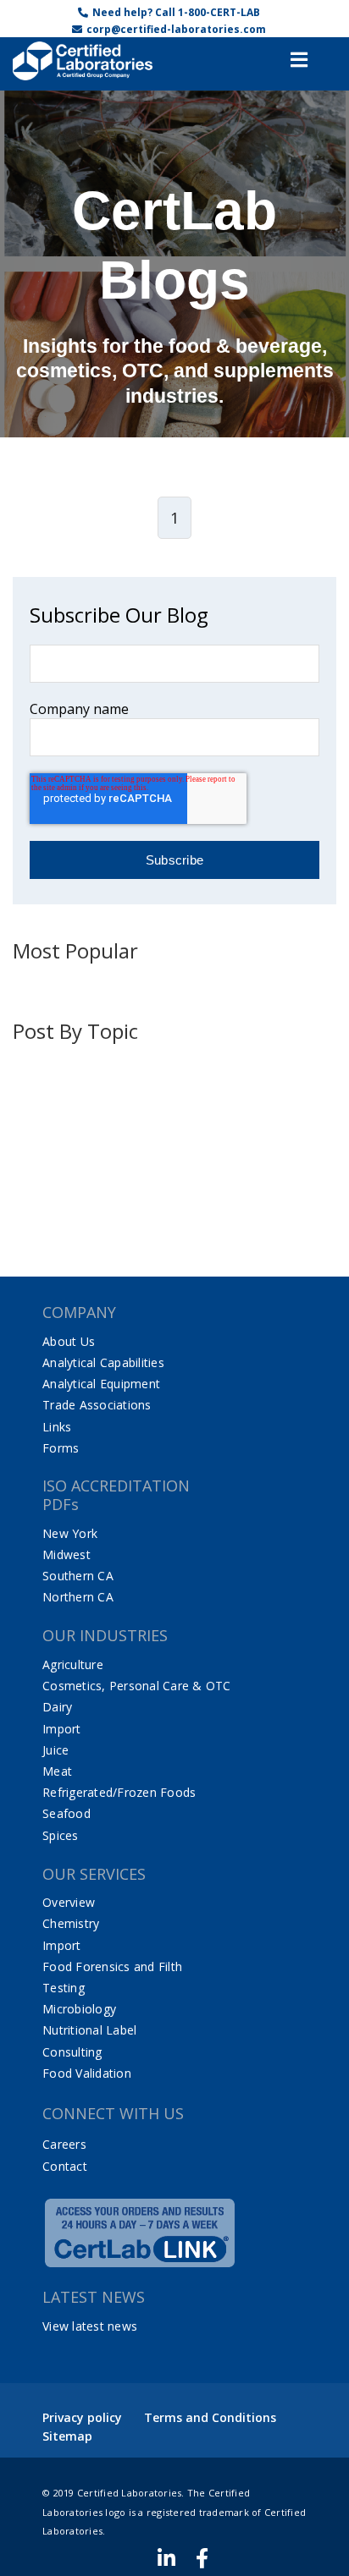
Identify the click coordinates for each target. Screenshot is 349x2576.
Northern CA (78, 1597)
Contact (65, 2166)
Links (57, 1427)
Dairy (57, 1707)
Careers (64, 2144)
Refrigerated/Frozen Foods (119, 1792)
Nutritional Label (89, 2030)
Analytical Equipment (101, 1384)
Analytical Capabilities (103, 1362)
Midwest (66, 1554)
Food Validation (87, 2073)
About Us (69, 1341)
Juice (55, 1750)
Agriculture (73, 1664)
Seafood (66, 1813)
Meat (57, 1771)
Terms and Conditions (210, 2417)
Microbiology (79, 2009)
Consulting (72, 2052)
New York (70, 1533)
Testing (64, 1988)
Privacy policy (82, 2417)
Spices (61, 1835)
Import (62, 1729)
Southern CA (78, 1576)
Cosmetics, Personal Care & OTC (137, 1686)
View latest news (90, 2326)
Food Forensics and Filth (112, 1966)
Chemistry (71, 1923)
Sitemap (67, 2436)
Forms (61, 1448)
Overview (69, 1902)
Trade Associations (97, 1405)
